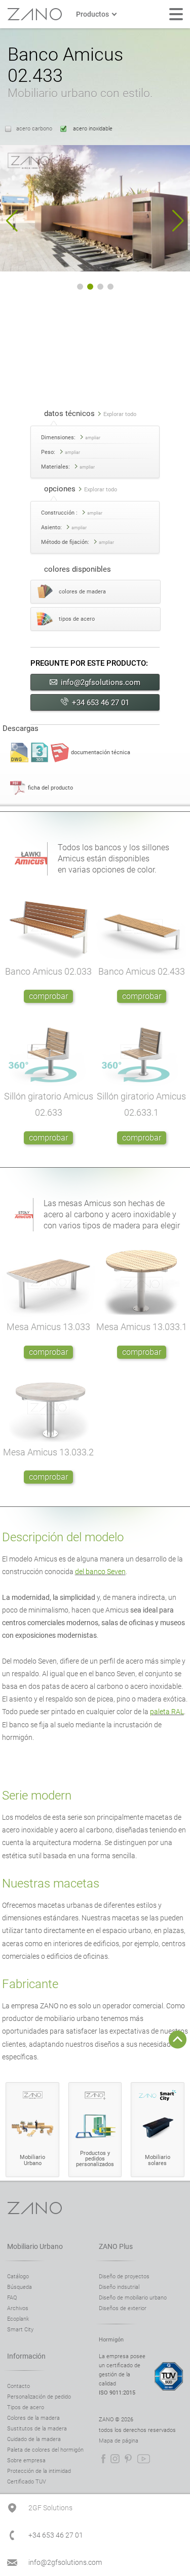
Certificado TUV (27, 2482)
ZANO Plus (116, 2246)
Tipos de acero (26, 2407)
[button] (12, 221)
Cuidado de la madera (34, 2439)
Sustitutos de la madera (37, 2429)
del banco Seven (100, 1572)
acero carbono (34, 129)
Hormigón (111, 2340)
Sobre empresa (26, 2460)
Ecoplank (18, 2319)
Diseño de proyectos (124, 2276)
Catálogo (18, 2276)
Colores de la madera (33, 2418)
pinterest (128, 2459)
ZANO (34, 14)
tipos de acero (77, 619)
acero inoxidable (92, 129)
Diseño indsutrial (119, 2287)
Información (26, 2356)
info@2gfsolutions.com (101, 682)
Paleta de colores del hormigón (45, 2450)
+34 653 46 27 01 (101, 703)
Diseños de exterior (123, 2308)
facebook (103, 2459)
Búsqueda (20, 2287)
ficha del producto (50, 788)
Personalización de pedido (39, 2397)
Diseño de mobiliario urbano (133, 2298)
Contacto (18, 2386)
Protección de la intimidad (39, 2471)
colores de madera (82, 592)
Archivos (18, 2308)
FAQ (12, 2298)
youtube (144, 2459)
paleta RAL (167, 1712)
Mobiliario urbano (35, 2246)
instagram (115, 2459)
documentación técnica (101, 752)
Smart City (20, 2330)
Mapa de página (119, 2441)
